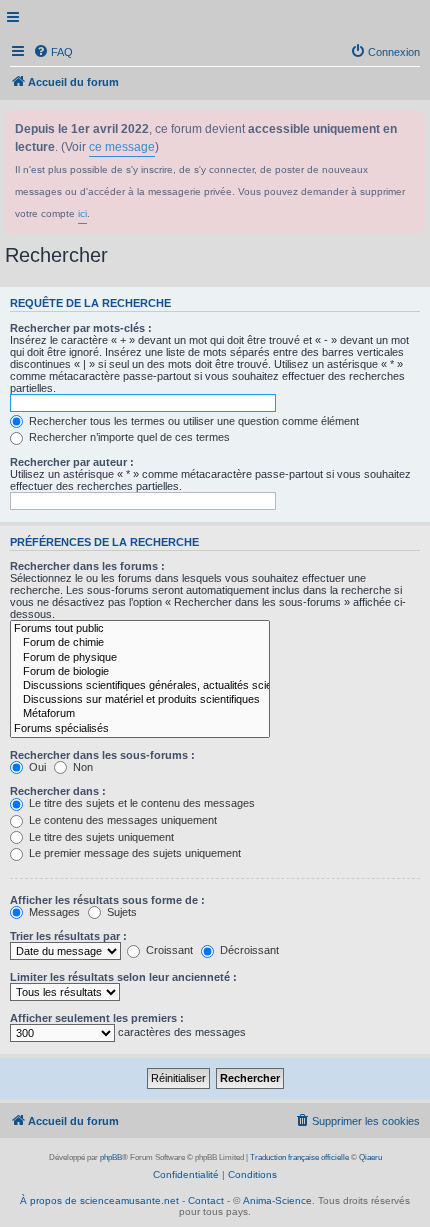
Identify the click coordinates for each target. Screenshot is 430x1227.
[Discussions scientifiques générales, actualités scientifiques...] (140, 686)
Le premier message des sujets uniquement (133, 853)
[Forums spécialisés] (140, 729)
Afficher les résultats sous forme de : (107, 900)
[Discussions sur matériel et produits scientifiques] (140, 700)
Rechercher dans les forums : (87, 566)
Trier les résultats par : (68, 936)
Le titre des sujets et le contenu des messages (140, 803)
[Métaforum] (140, 714)
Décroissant (248, 950)
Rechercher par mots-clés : (81, 328)
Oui (36, 767)
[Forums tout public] (140, 629)
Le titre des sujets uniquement (100, 837)
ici (82, 213)
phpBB (111, 1157)
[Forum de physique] (140, 658)
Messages (53, 912)
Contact (206, 1200)
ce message (122, 147)
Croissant (168, 950)
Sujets (120, 912)
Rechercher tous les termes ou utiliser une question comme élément (192, 421)
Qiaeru (370, 1157)
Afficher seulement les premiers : (97, 1018)
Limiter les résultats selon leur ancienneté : (123, 977)
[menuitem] (53, 52)
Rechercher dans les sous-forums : (102, 755)
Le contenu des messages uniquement (121, 820)
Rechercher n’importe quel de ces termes (128, 437)
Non (81, 767)
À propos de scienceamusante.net (99, 1200)
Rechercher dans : (58, 791)
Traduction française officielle (299, 1157)
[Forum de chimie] (140, 643)
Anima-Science (277, 1200)
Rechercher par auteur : (72, 462)
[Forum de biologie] (140, 672)
